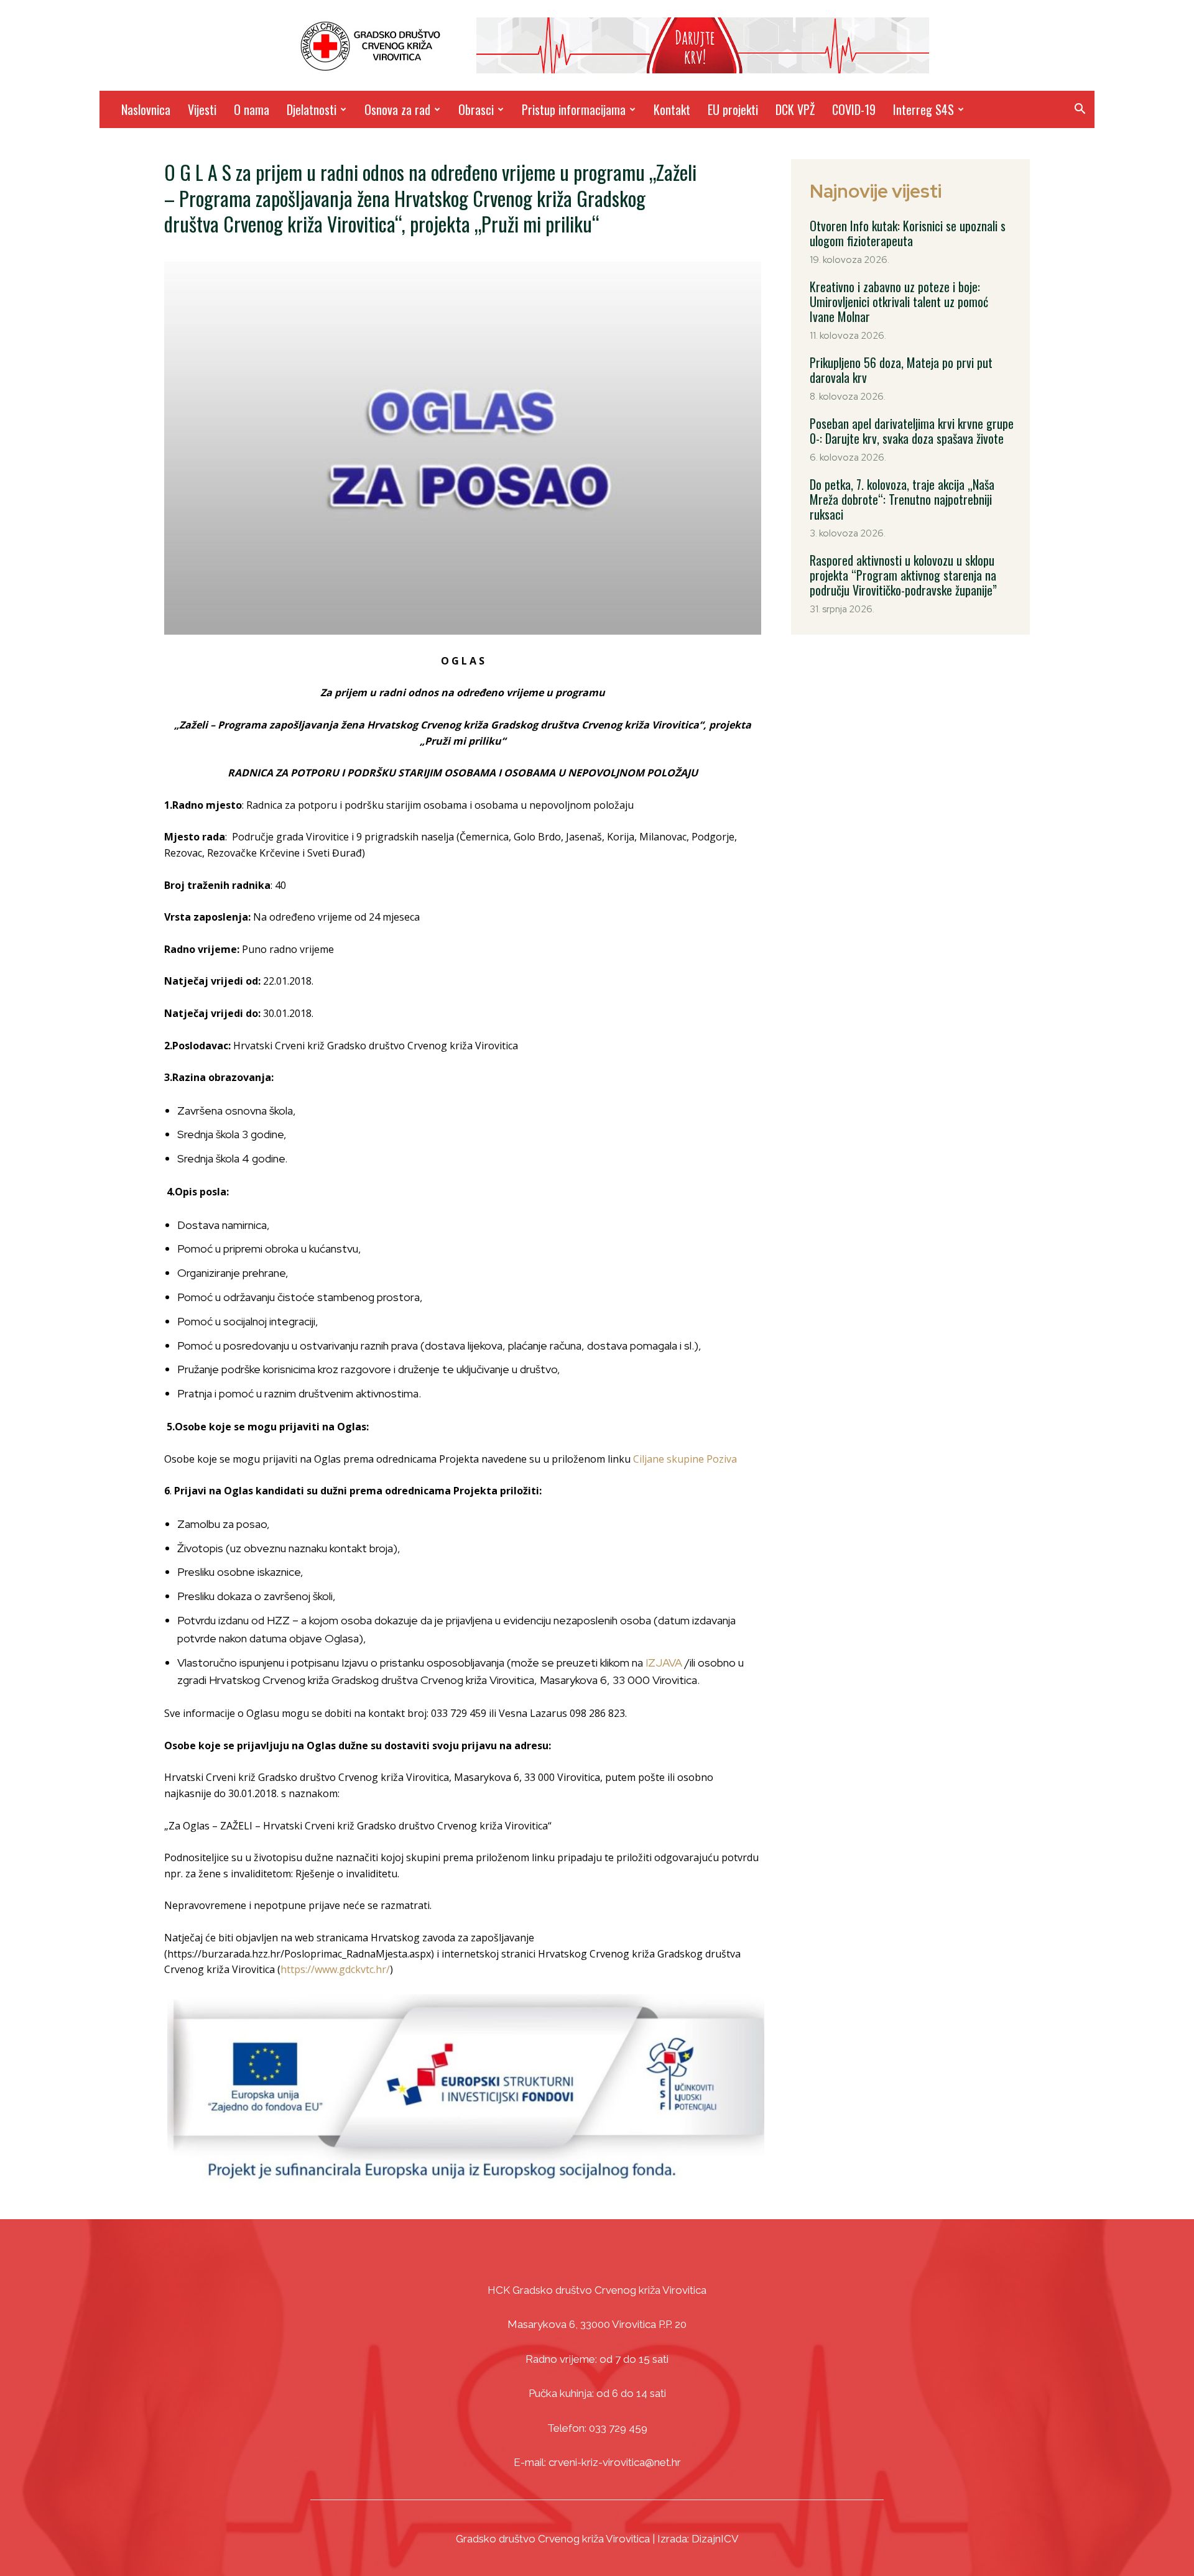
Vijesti (202, 109)
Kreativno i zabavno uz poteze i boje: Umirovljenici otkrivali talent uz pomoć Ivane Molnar (899, 301)
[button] (1080, 110)
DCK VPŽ (795, 109)
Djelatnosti (312, 109)
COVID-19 (854, 109)
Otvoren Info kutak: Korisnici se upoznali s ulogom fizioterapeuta (908, 233)
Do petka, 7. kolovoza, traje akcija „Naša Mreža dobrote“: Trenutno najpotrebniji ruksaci (902, 499)
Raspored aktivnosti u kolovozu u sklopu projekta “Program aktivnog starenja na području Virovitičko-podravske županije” (903, 575)
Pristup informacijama (574, 109)
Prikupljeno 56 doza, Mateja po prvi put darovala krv (901, 370)
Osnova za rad (397, 109)
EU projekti (733, 109)
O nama (252, 109)
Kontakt (672, 109)
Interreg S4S (923, 109)
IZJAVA (664, 1663)
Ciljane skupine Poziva (685, 1459)
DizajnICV (715, 2539)
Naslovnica (146, 109)
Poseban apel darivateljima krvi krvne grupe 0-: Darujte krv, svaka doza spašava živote (912, 431)
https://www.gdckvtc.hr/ (335, 1969)
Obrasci (476, 109)
